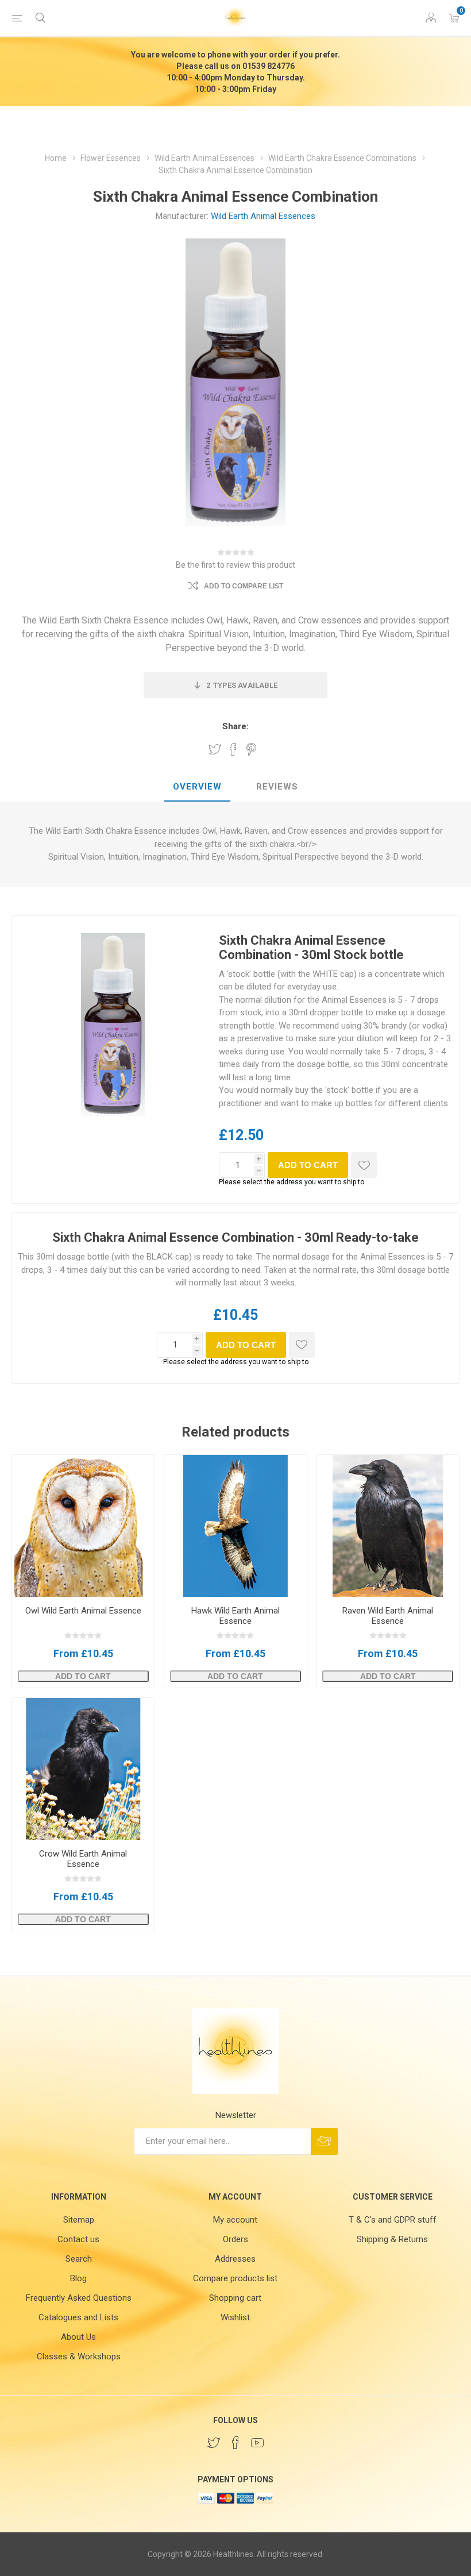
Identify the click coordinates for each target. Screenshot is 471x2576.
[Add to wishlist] (364, 1165)
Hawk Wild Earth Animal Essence (235, 1616)
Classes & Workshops (79, 2356)
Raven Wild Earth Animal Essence (388, 1616)
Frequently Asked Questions (79, 2298)
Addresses (235, 2259)
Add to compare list (244, 586)
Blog (78, 2278)
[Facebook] (235, 2443)
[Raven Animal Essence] (388, 1526)
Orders (235, 2239)
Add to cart (308, 1165)
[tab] (197, 787)
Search (79, 2259)
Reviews (277, 787)
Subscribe (324, 2141)
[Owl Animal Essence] (83, 1526)
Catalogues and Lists (78, 2317)
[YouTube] (257, 2443)
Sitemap (79, 2220)
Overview (197, 787)
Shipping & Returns (392, 2239)
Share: (235, 726)
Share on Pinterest (251, 749)
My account (235, 2220)
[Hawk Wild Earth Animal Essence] (235, 1526)
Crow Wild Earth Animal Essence (83, 1859)
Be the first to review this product (235, 565)
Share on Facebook (233, 749)
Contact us (78, 2239)
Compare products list (235, 2278)
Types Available (242, 685)
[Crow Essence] (83, 1769)
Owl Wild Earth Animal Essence (83, 1611)
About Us (78, 2337)
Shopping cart (235, 2298)
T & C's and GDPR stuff (393, 2220)
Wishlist (235, 2317)
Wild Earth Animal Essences (263, 216)
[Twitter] (214, 2443)
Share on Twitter (215, 749)
